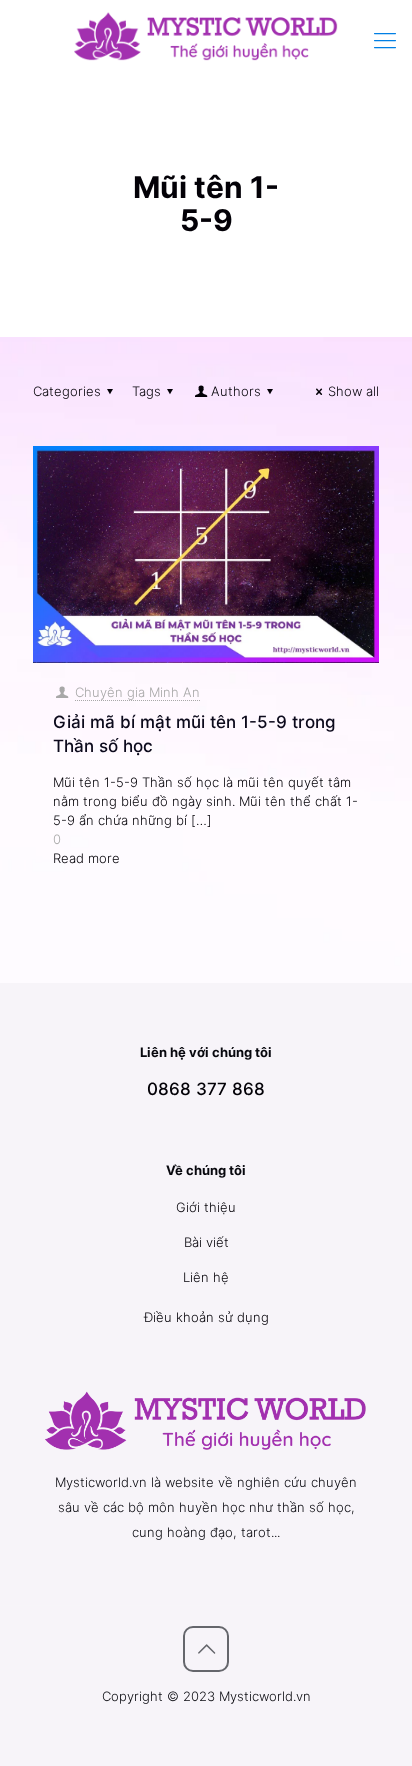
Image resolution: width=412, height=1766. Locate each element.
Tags (146, 391)
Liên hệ (206, 1277)
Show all (353, 391)
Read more (86, 858)
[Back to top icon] (206, 1649)
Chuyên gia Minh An (137, 692)
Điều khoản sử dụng (206, 1317)
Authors (236, 391)
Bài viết (206, 1242)
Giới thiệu (206, 1207)
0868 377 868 (206, 1089)
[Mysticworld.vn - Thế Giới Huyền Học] (206, 35)
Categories (67, 391)
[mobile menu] (385, 40)
